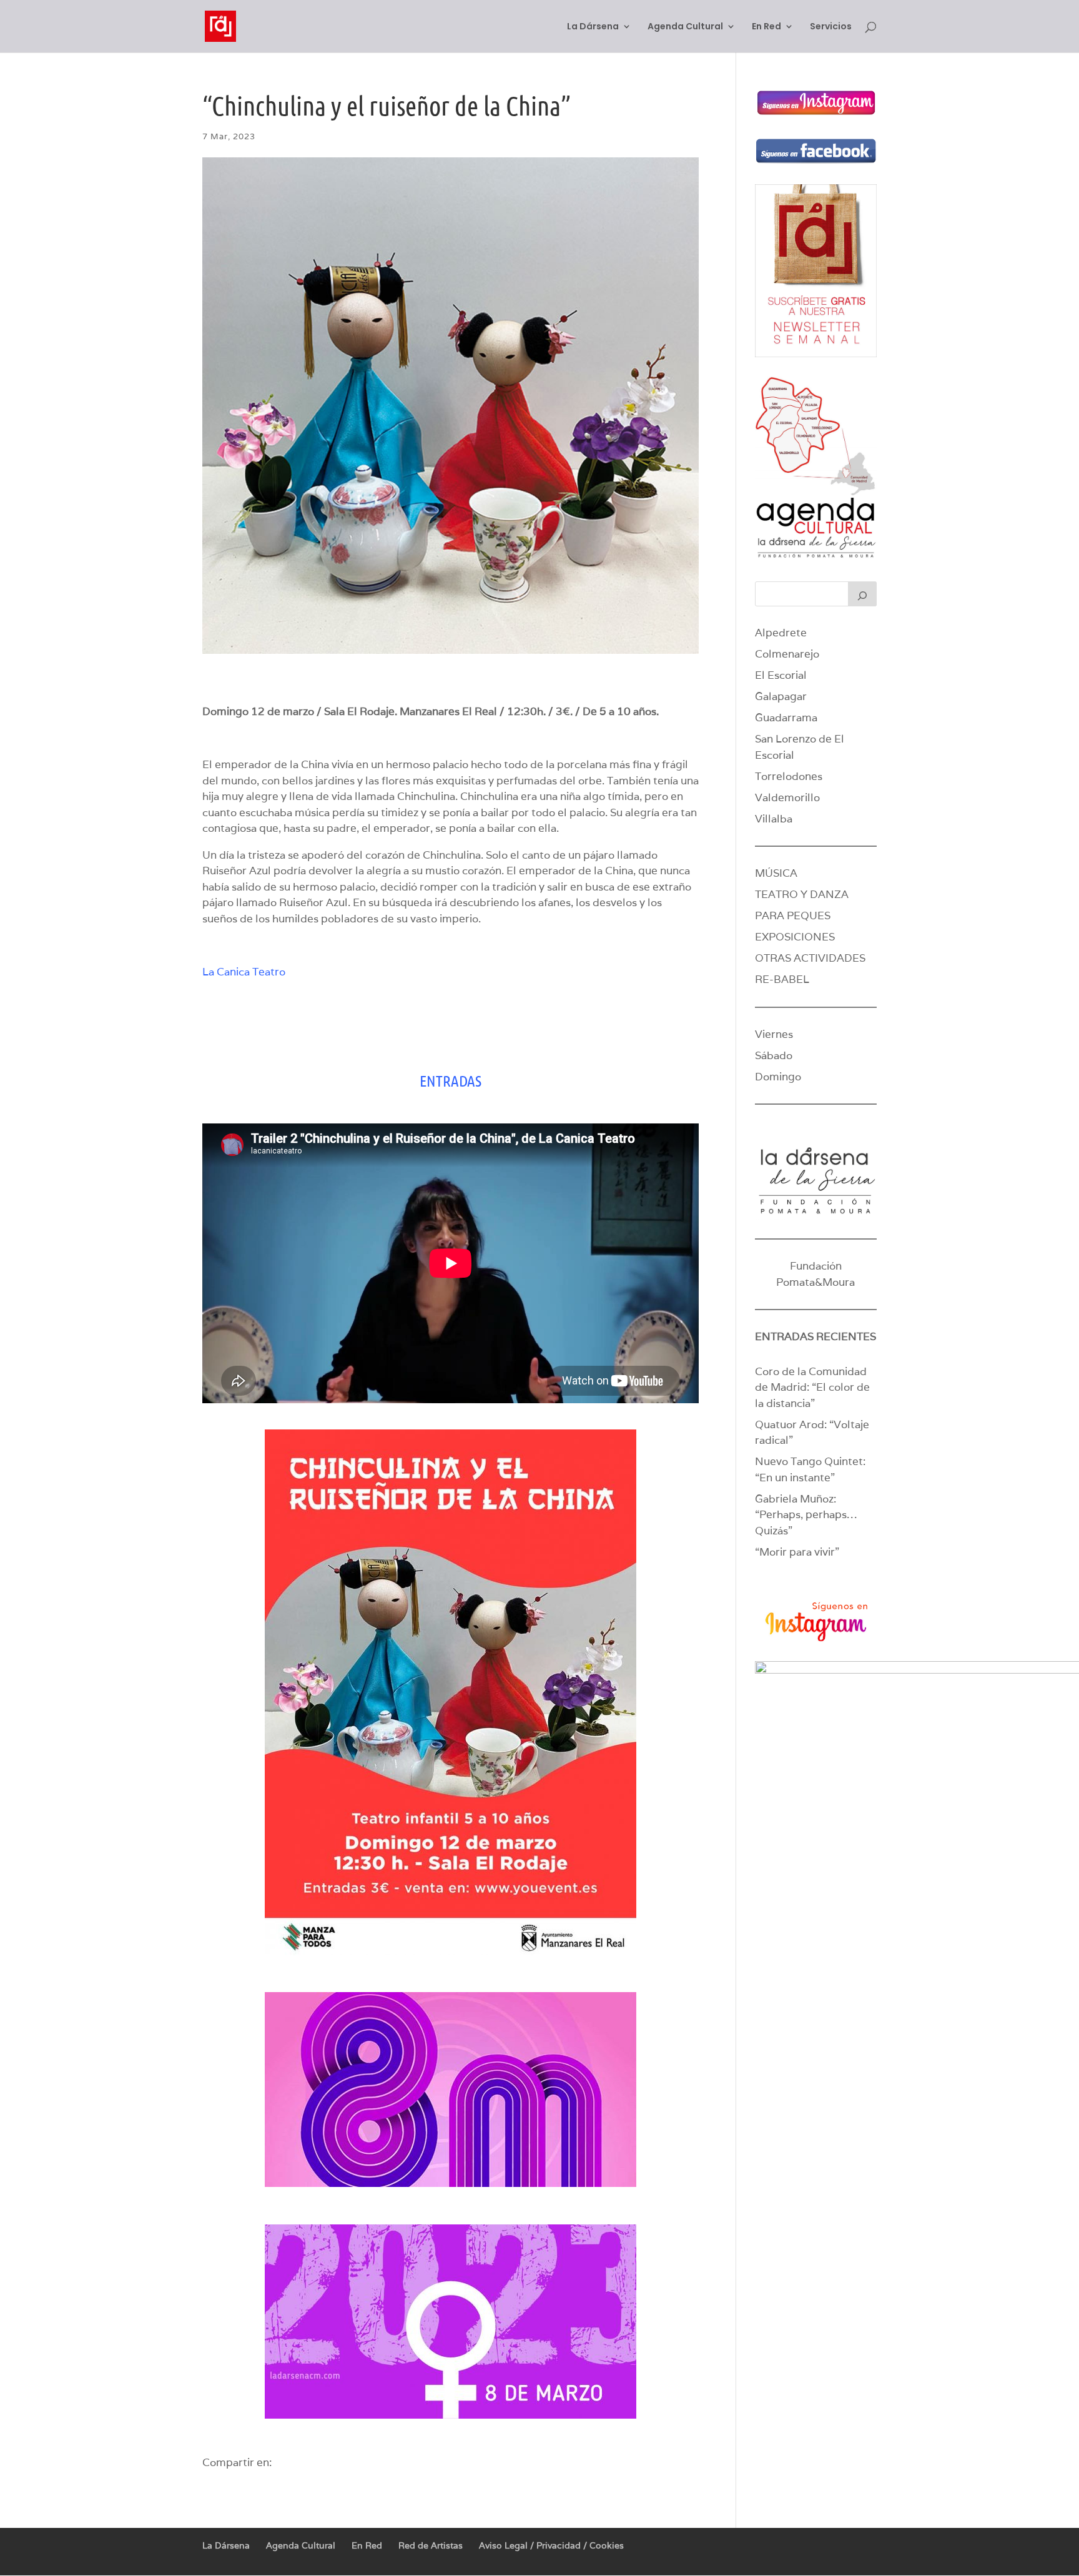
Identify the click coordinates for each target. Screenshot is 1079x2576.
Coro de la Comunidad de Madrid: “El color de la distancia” (812, 1387)
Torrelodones (789, 776)
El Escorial (781, 675)
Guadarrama (786, 718)
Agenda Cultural (685, 27)
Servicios (831, 27)
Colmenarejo (787, 654)
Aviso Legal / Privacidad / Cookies (551, 2545)
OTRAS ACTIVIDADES (810, 958)
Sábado (774, 1055)
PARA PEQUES (793, 915)
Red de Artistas (431, 2545)
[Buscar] (862, 594)
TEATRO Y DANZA (802, 894)
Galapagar (781, 696)
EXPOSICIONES (795, 937)
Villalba (774, 819)
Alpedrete (781, 633)
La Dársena (593, 27)
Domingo (778, 1077)
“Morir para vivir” (797, 1552)
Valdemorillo (787, 797)
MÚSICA (776, 873)
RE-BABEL (782, 979)
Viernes (774, 1034)
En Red (766, 27)
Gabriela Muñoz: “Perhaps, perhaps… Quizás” (806, 1515)
